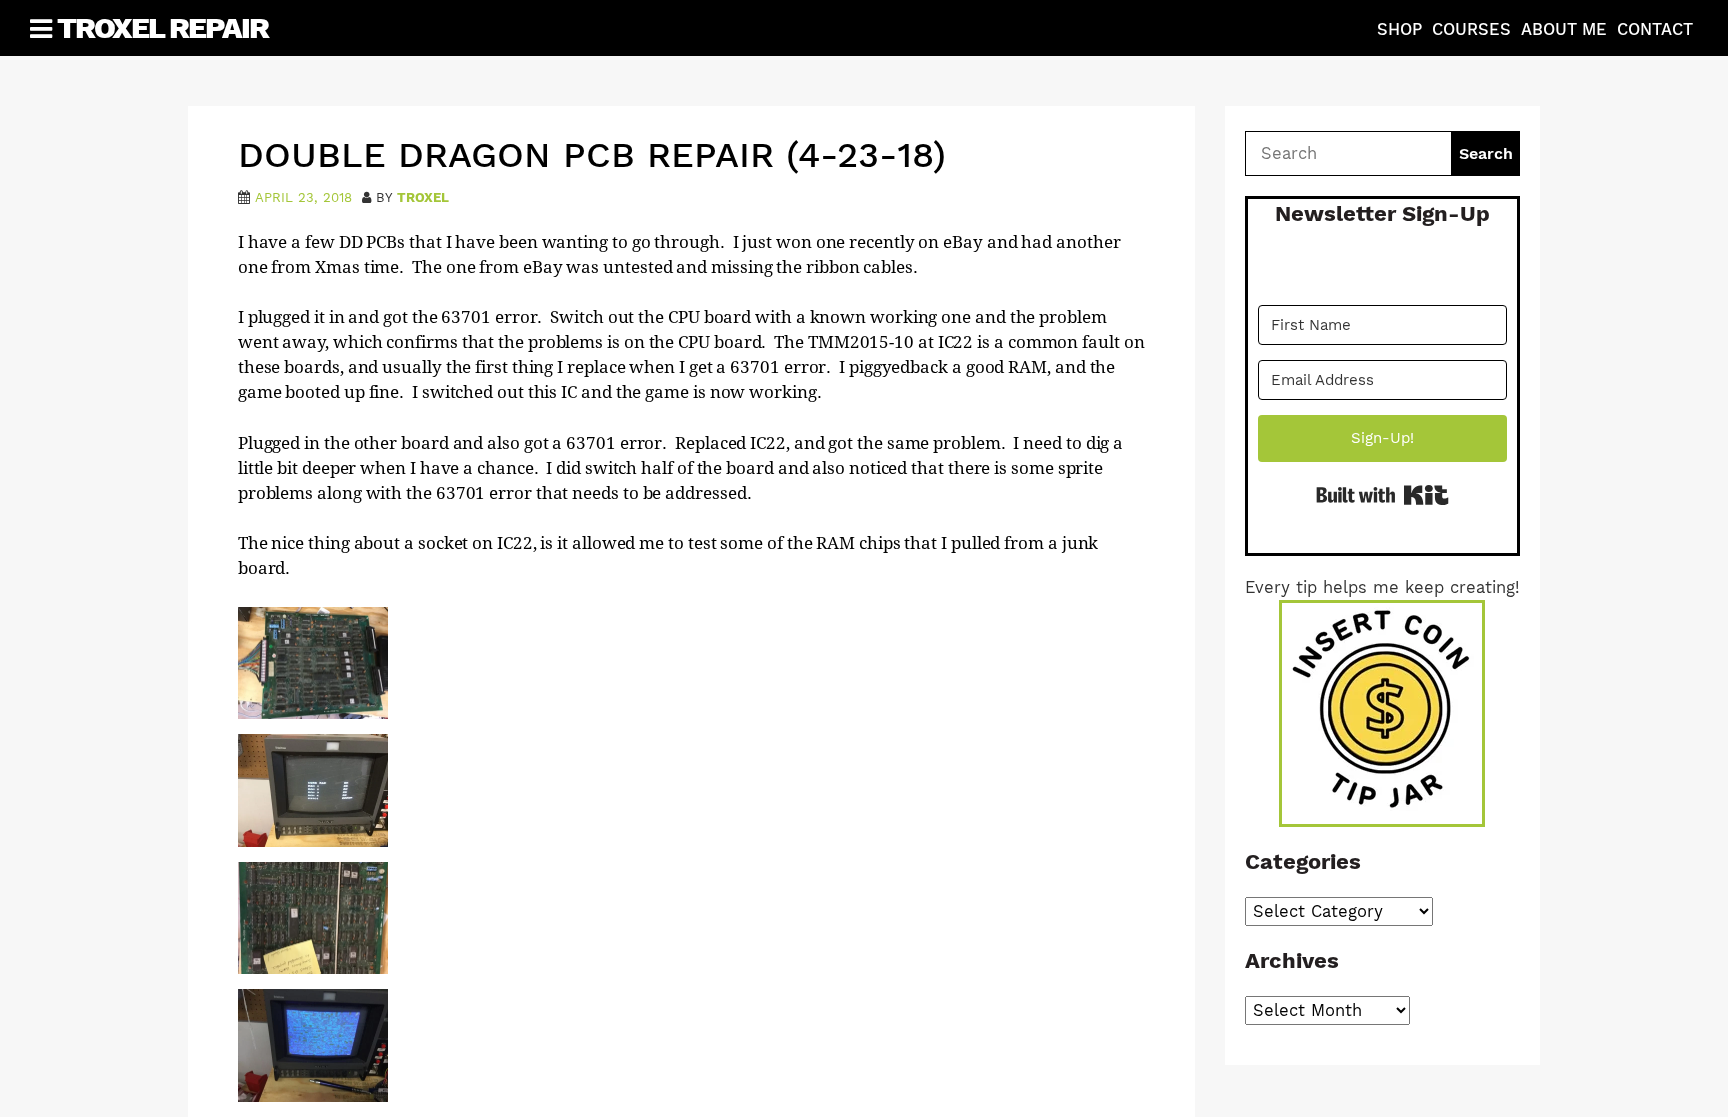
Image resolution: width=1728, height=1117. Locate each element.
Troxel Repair (162, 27)
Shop (1399, 29)
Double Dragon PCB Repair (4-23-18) (592, 155)
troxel (423, 197)
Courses (1471, 29)
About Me (1564, 29)
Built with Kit (1382, 495)
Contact (1655, 29)
